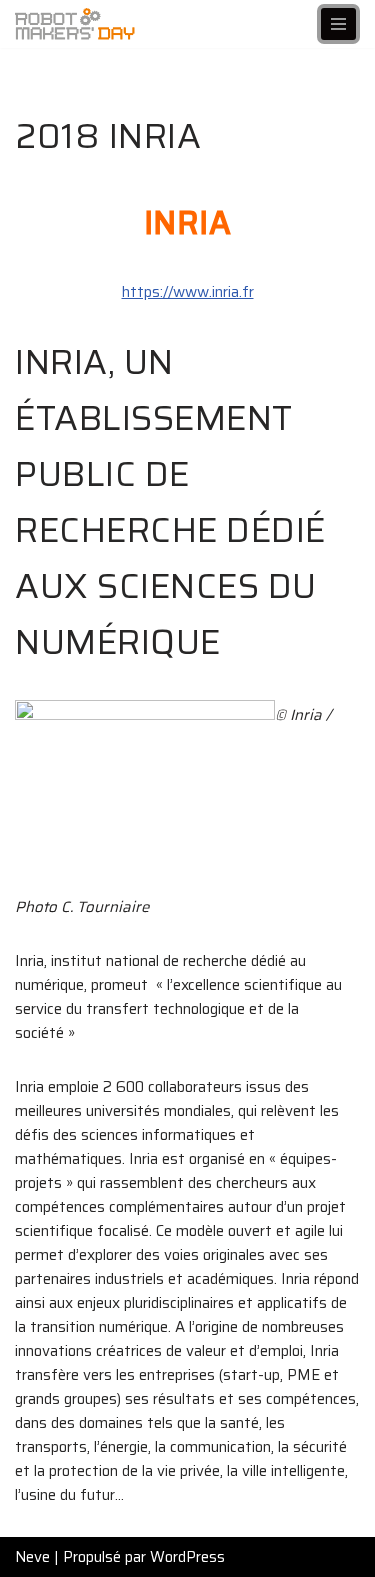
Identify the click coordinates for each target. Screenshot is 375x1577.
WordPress (187, 1557)
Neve (32, 1557)
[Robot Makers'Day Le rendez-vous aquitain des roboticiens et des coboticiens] (75, 24)
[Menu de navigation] (338, 24)
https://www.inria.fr (188, 292)
